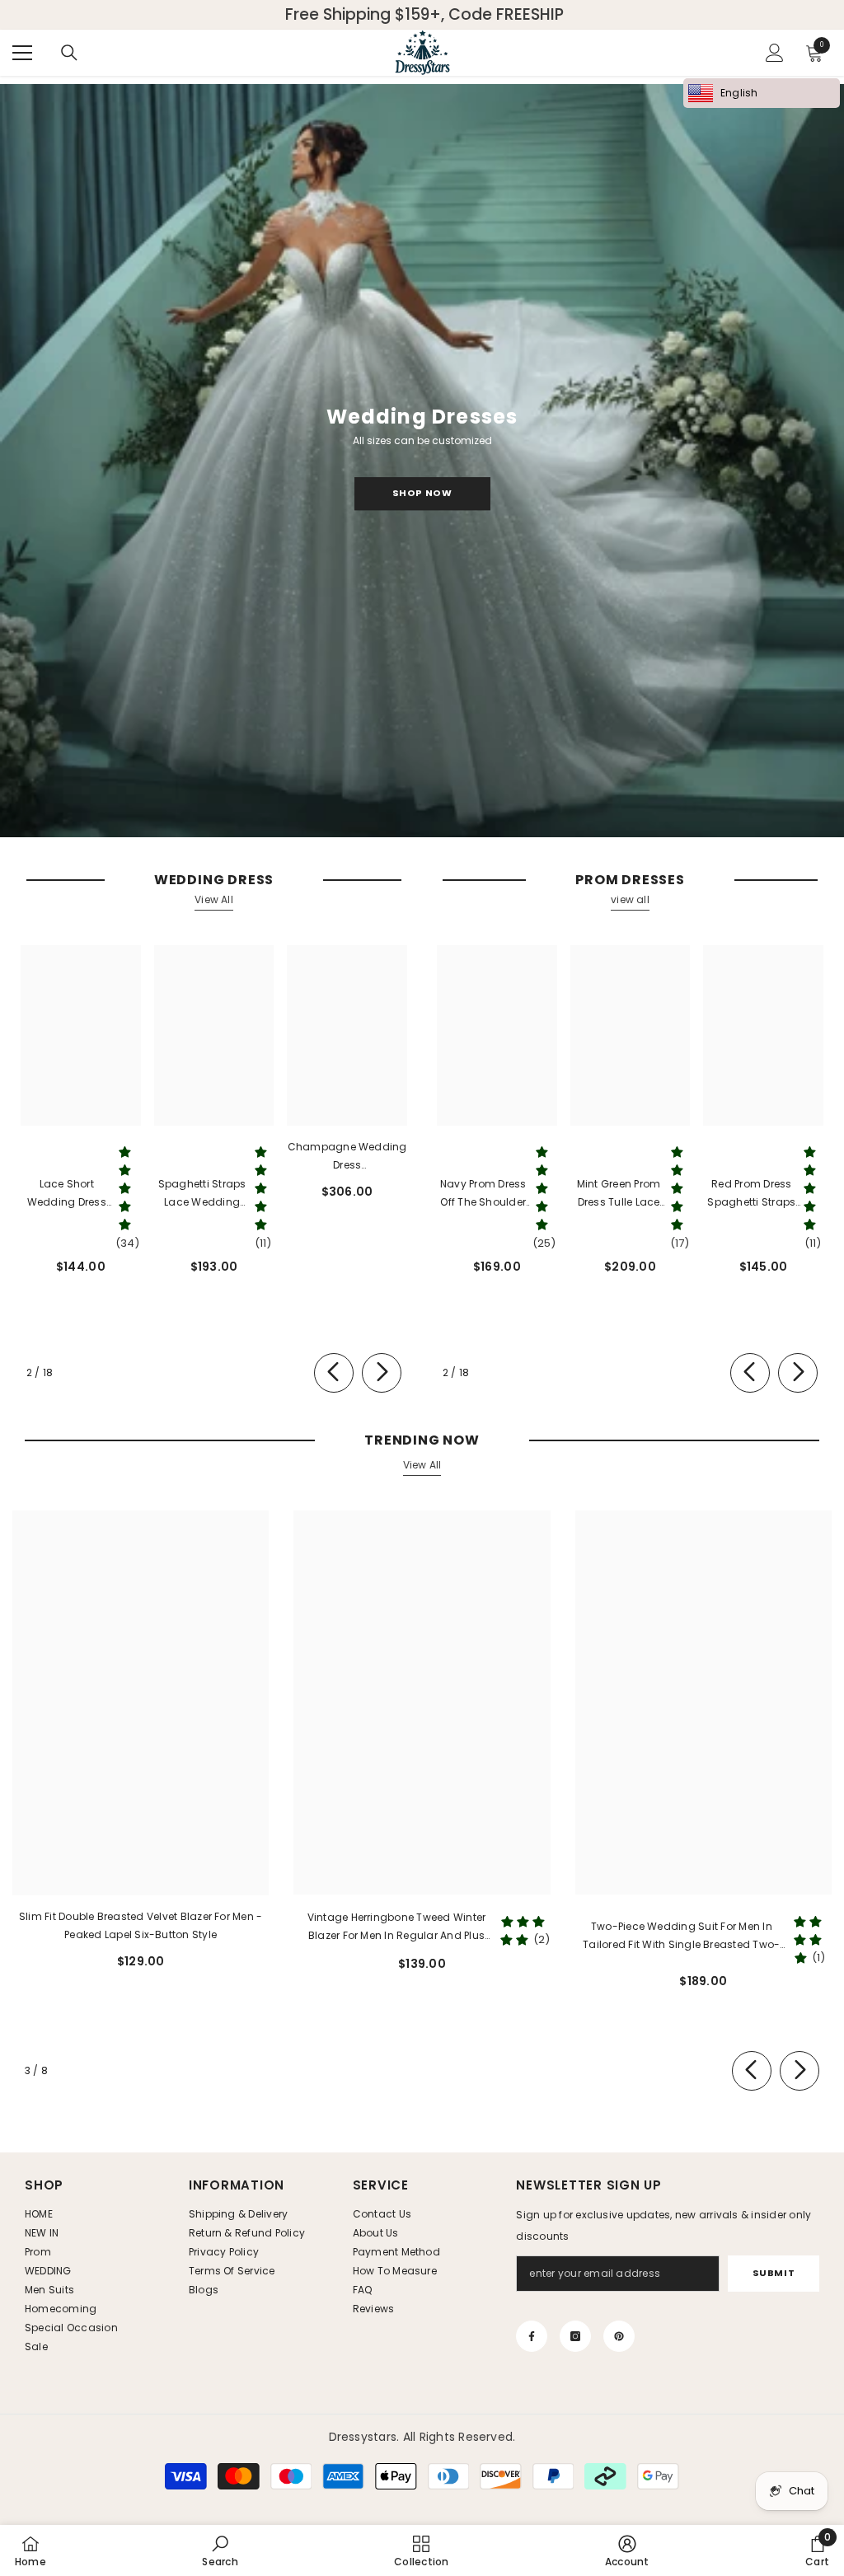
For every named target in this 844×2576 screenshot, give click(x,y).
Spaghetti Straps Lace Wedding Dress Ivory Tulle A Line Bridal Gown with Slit (202, 1194)
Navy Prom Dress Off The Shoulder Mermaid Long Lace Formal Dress (483, 1194)
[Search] (69, 53)
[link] (220, 2550)
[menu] (22, 53)
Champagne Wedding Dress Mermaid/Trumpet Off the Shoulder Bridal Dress (347, 1157)
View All (214, 899)
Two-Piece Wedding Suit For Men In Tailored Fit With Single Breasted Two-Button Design (681, 1937)
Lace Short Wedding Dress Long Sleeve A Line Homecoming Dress (67, 1194)
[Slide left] (334, 1373)
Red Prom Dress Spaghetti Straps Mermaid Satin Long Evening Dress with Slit (751, 1194)
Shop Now (422, 493)
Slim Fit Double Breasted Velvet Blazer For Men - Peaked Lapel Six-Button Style (141, 1925)
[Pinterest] (619, 2336)
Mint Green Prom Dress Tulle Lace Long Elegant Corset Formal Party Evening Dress (619, 1194)
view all (630, 899)
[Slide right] (382, 1373)
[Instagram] (575, 2336)
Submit (774, 2273)
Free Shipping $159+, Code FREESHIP (424, 15)
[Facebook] (532, 2336)
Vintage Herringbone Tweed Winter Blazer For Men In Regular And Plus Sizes (397, 1927)
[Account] (775, 53)
